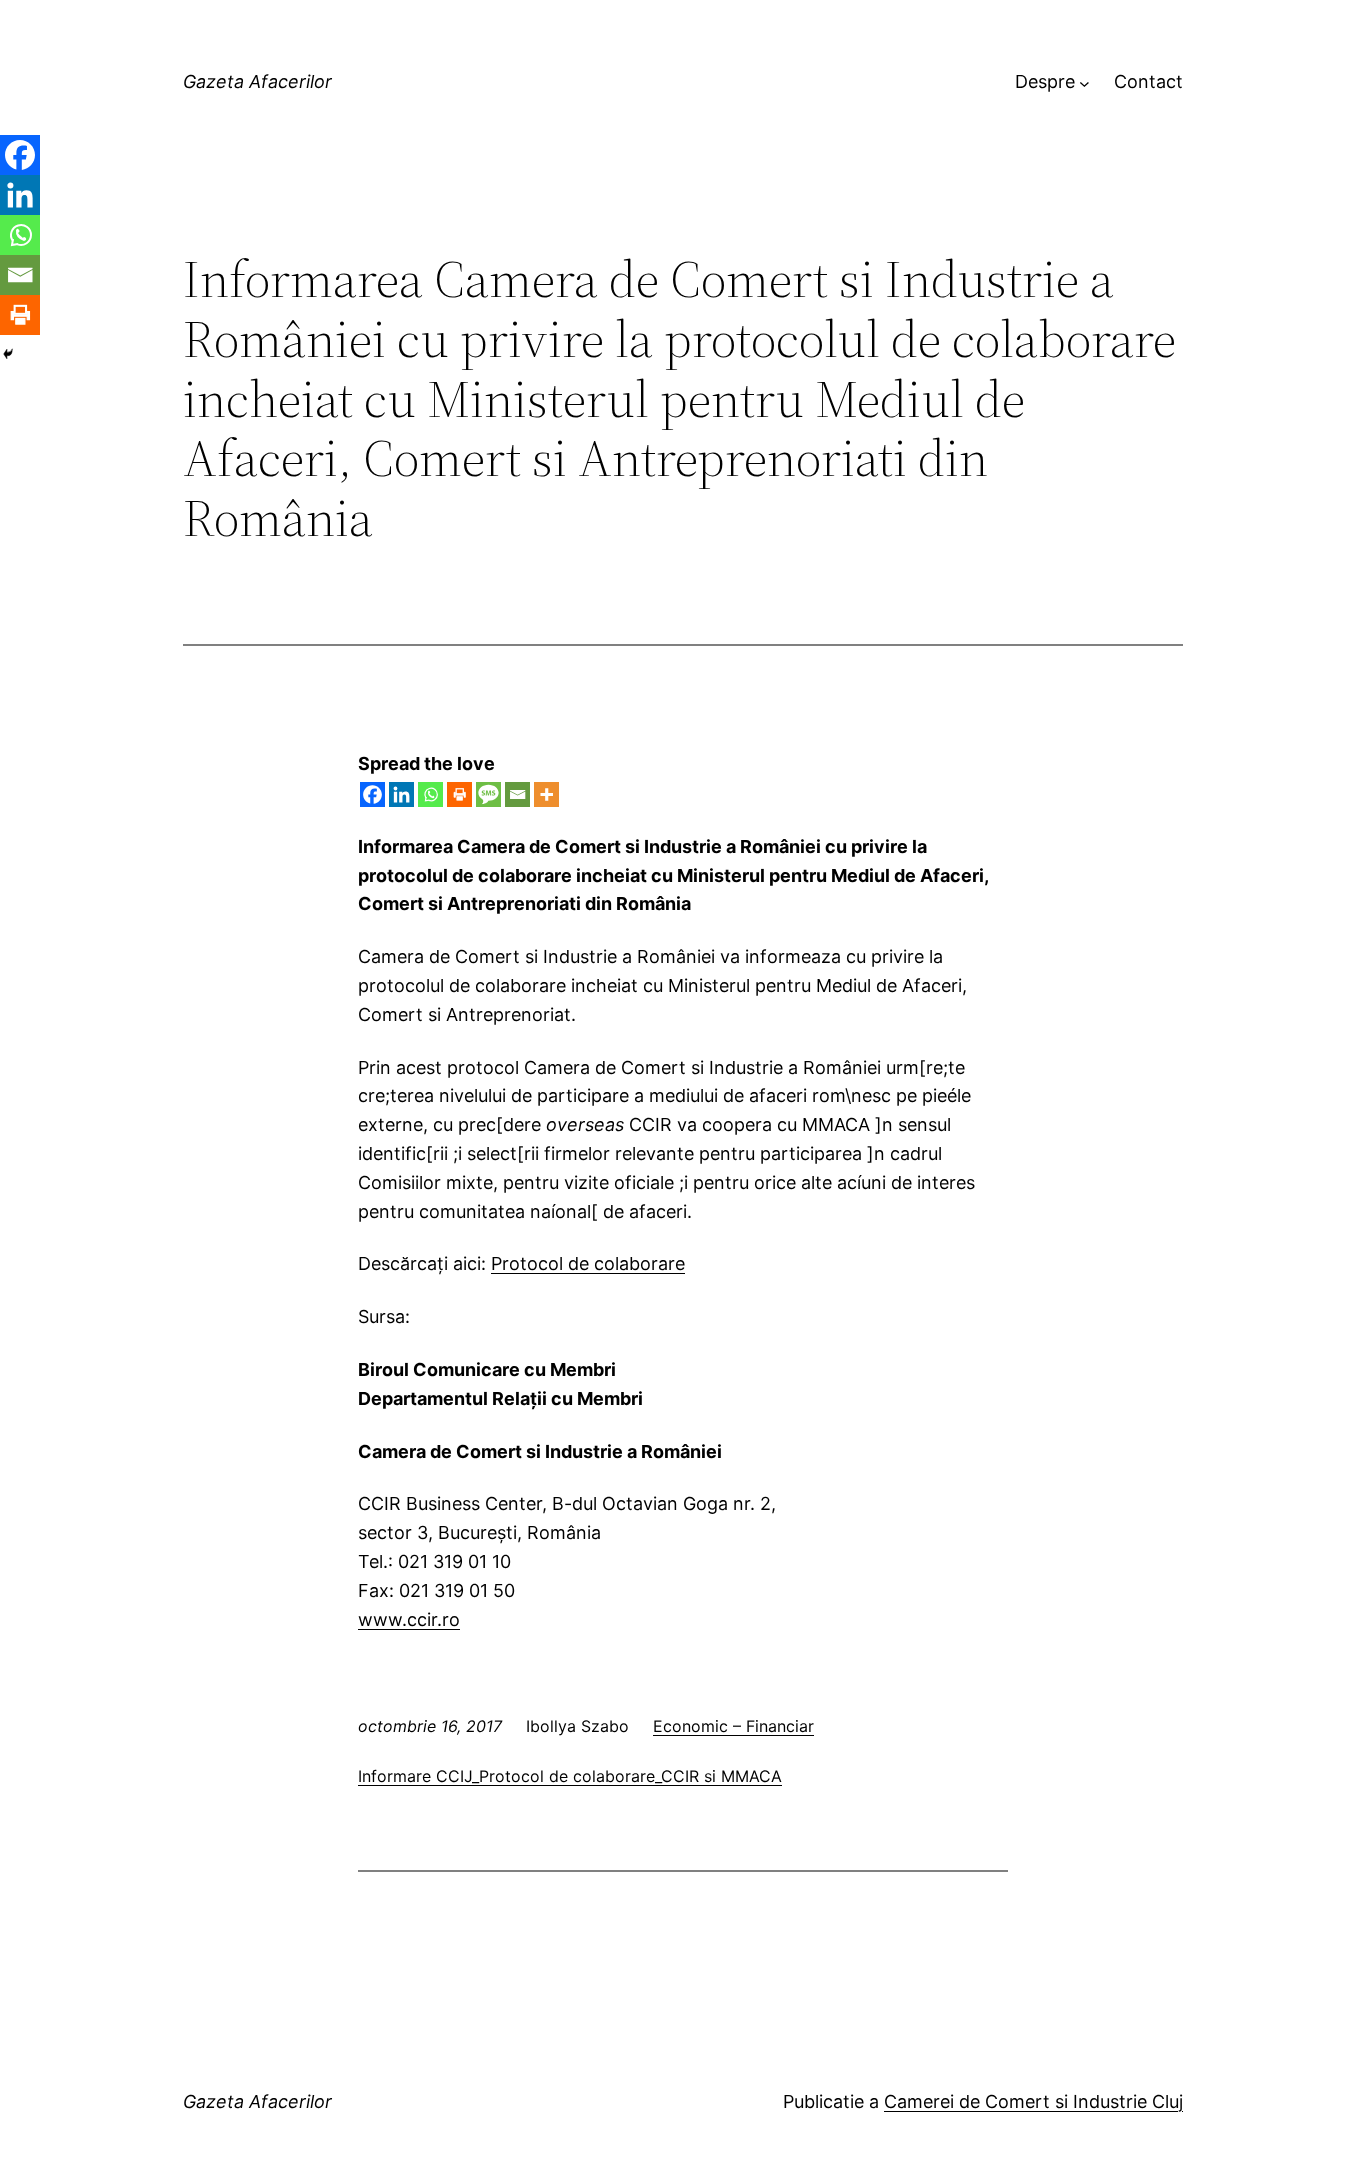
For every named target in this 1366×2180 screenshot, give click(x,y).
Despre (1045, 81)
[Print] (459, 794)
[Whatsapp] (430, 794)
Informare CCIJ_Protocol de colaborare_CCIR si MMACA (570, 1776)
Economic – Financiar (733, 1726)
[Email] (517, 794)
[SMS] (488, 794)
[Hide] (8, 354)
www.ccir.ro (409, 1619)
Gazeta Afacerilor (257, 81)
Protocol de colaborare (588, 1263)
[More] (546, 794)
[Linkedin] (401, 794)
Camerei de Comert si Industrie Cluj (1033, 2101)
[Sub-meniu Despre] (1084, 82)
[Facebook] (372, 794)
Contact (1148, 81)
